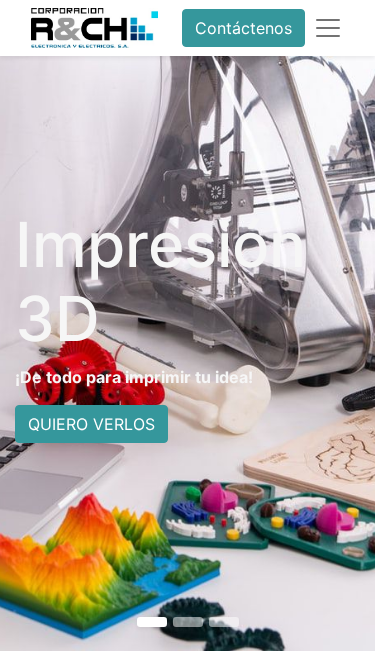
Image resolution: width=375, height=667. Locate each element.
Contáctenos (243, 28)
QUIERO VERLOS (91, 424)
